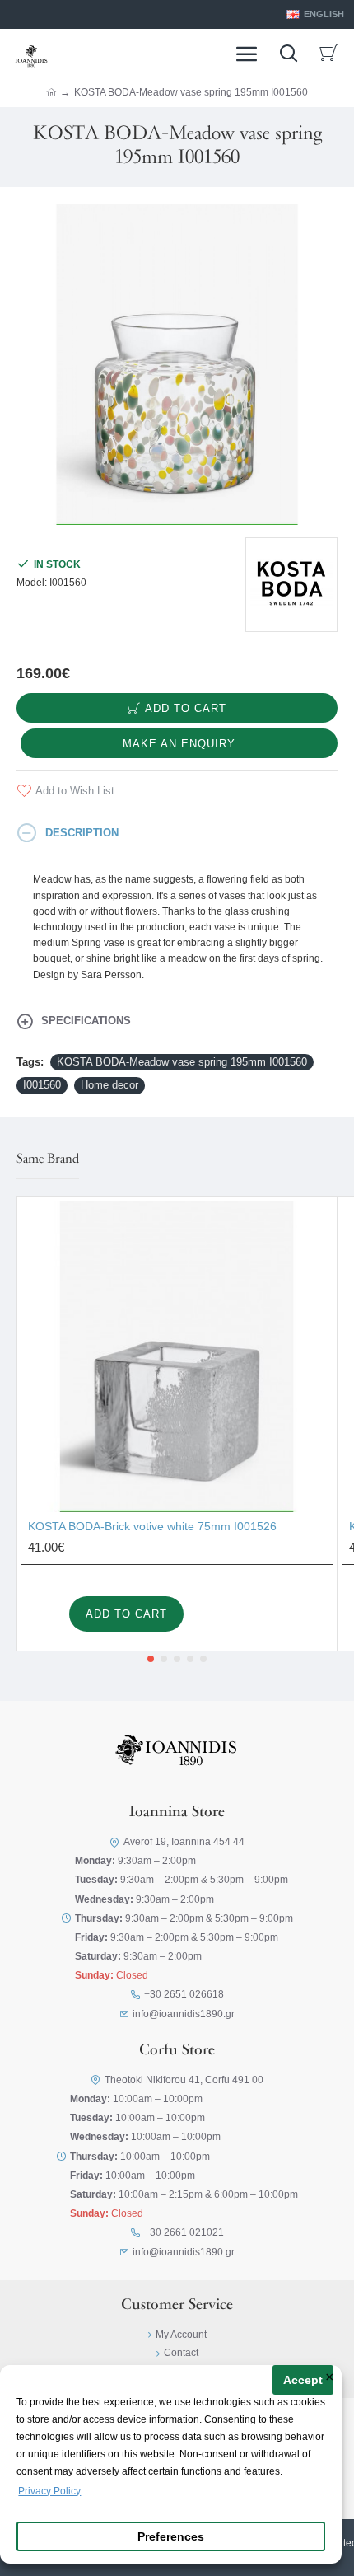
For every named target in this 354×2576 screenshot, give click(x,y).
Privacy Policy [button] (49, 2491)
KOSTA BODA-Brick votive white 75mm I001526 (152, 1526)
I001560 (42, 1085)
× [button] (330, 2378)
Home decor (109, 1085)
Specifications (86, 1021)
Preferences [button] (171, 2537)
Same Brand (48, 1159)
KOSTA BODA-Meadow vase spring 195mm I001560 (182, 1062)
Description (82, 833)
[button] (151, 1659)
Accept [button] (303, 2380)
